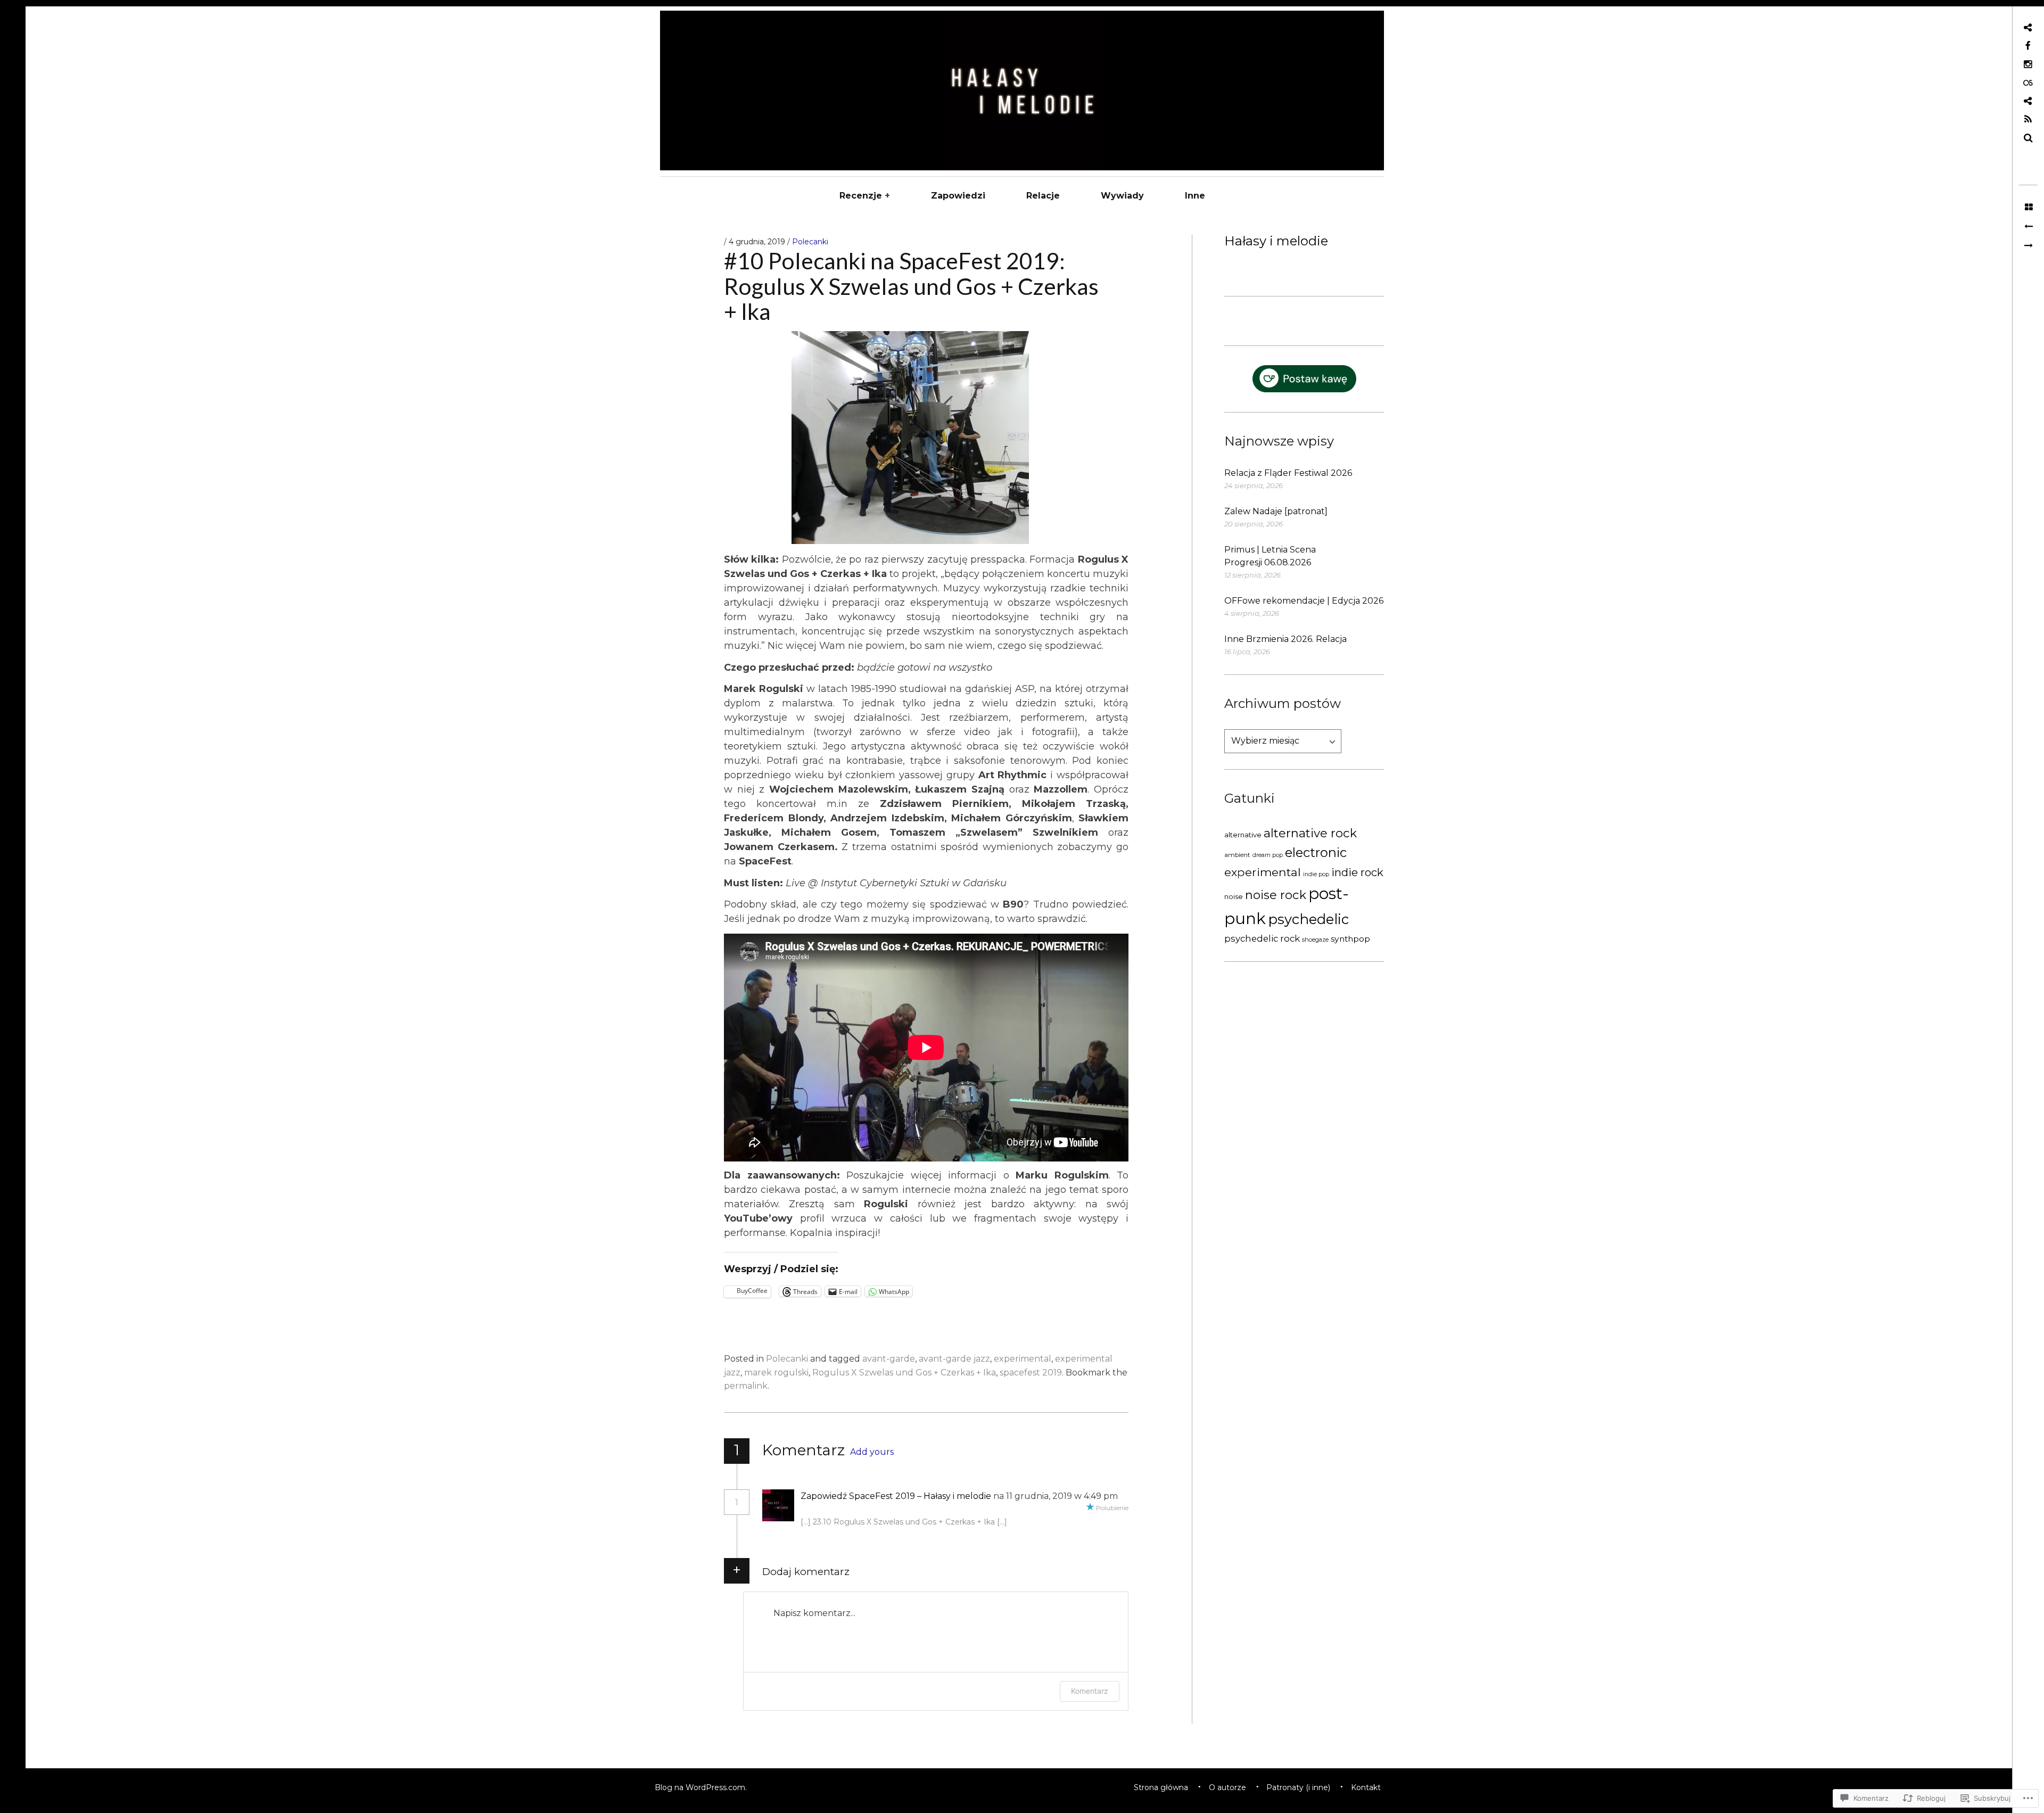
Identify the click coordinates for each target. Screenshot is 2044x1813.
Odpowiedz (835, 1510)
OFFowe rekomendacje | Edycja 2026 (1304, 601)
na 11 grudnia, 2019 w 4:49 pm (1056, 1496)
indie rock (1357, 872)
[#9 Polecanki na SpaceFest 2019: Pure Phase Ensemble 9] (2028, 227)
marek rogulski (776, 1373)
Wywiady (1122, 196)
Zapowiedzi (958, 196)
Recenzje (861, 196)
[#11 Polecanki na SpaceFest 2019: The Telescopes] (2028, 246)
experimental (1263, 872)
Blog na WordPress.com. (701, 1787)
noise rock (1276, 895)
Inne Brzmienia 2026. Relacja (1285, 639)
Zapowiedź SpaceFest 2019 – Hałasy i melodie (896, 1496)
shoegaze (1315, 940)
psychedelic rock (1262, 938)
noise (1234, 896)
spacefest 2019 (1031, 1373)
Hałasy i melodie (1276, 241)
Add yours (872, 1452)
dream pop (1268, 855)
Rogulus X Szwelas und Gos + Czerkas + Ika (904, 1373)
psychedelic (1308, 919)
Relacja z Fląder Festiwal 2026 (1288, 473)
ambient (1237, 855)
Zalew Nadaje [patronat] (1276, 511)
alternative (1243, 835)
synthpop (1350, 939)
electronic (1316, 852)
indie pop (1316, 874)
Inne (1195, 196)
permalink (746, 1386)
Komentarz (1090, 1691)
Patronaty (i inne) (1298, 1787)
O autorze (1227, 1787)
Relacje (1043, 196)
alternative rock (1310, 833)
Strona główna (1161, 1787)
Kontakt (1366, 1787)
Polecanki (810, 242)
